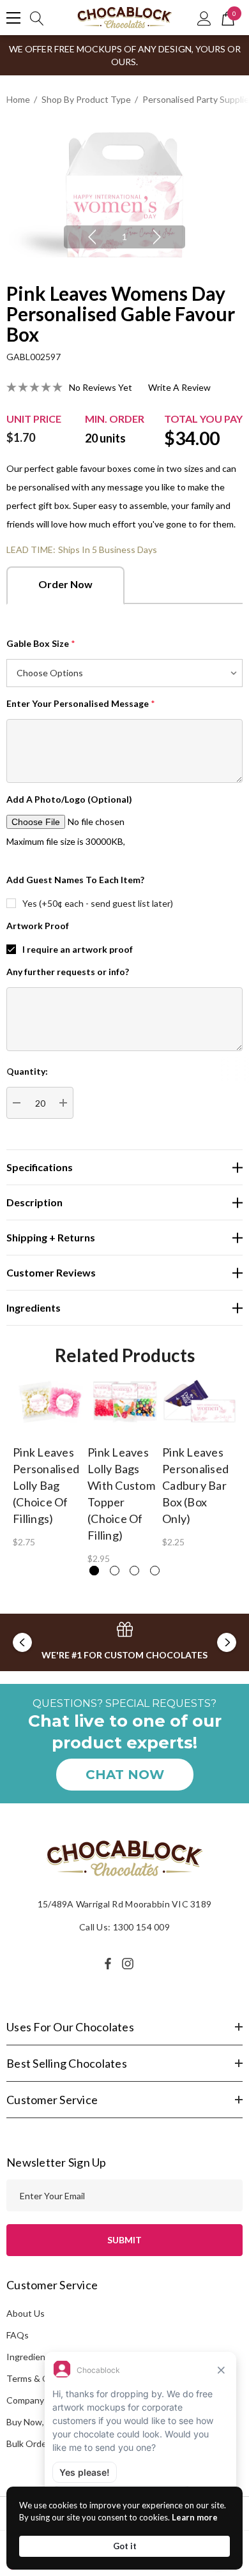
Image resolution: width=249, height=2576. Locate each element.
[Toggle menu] (13, 18)
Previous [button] (92, 237)
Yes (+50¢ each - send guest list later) (98, 903)
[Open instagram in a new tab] (130, 1964)
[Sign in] (204, 18)
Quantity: (27, 1071)
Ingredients (30, 2357)
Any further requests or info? (68, 972)
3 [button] (134, 1571)
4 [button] (155, 1571)
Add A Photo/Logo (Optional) (69, 799)
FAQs (18, 2335)
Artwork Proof (38, 926)
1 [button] (124, 237)
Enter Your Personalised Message (81, 703)
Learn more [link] (195, 2517)
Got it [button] (125, 2546)
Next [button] (157, 237)
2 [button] (115, 1571)
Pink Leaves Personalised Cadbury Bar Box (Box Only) (195, 1485)
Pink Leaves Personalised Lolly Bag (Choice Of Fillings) (46, 1485)
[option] (124, 195)
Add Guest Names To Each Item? (75, 880)
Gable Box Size (41, 643)
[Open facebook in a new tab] (108, 1964)
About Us (26, 2313)
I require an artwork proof (78, 949)
